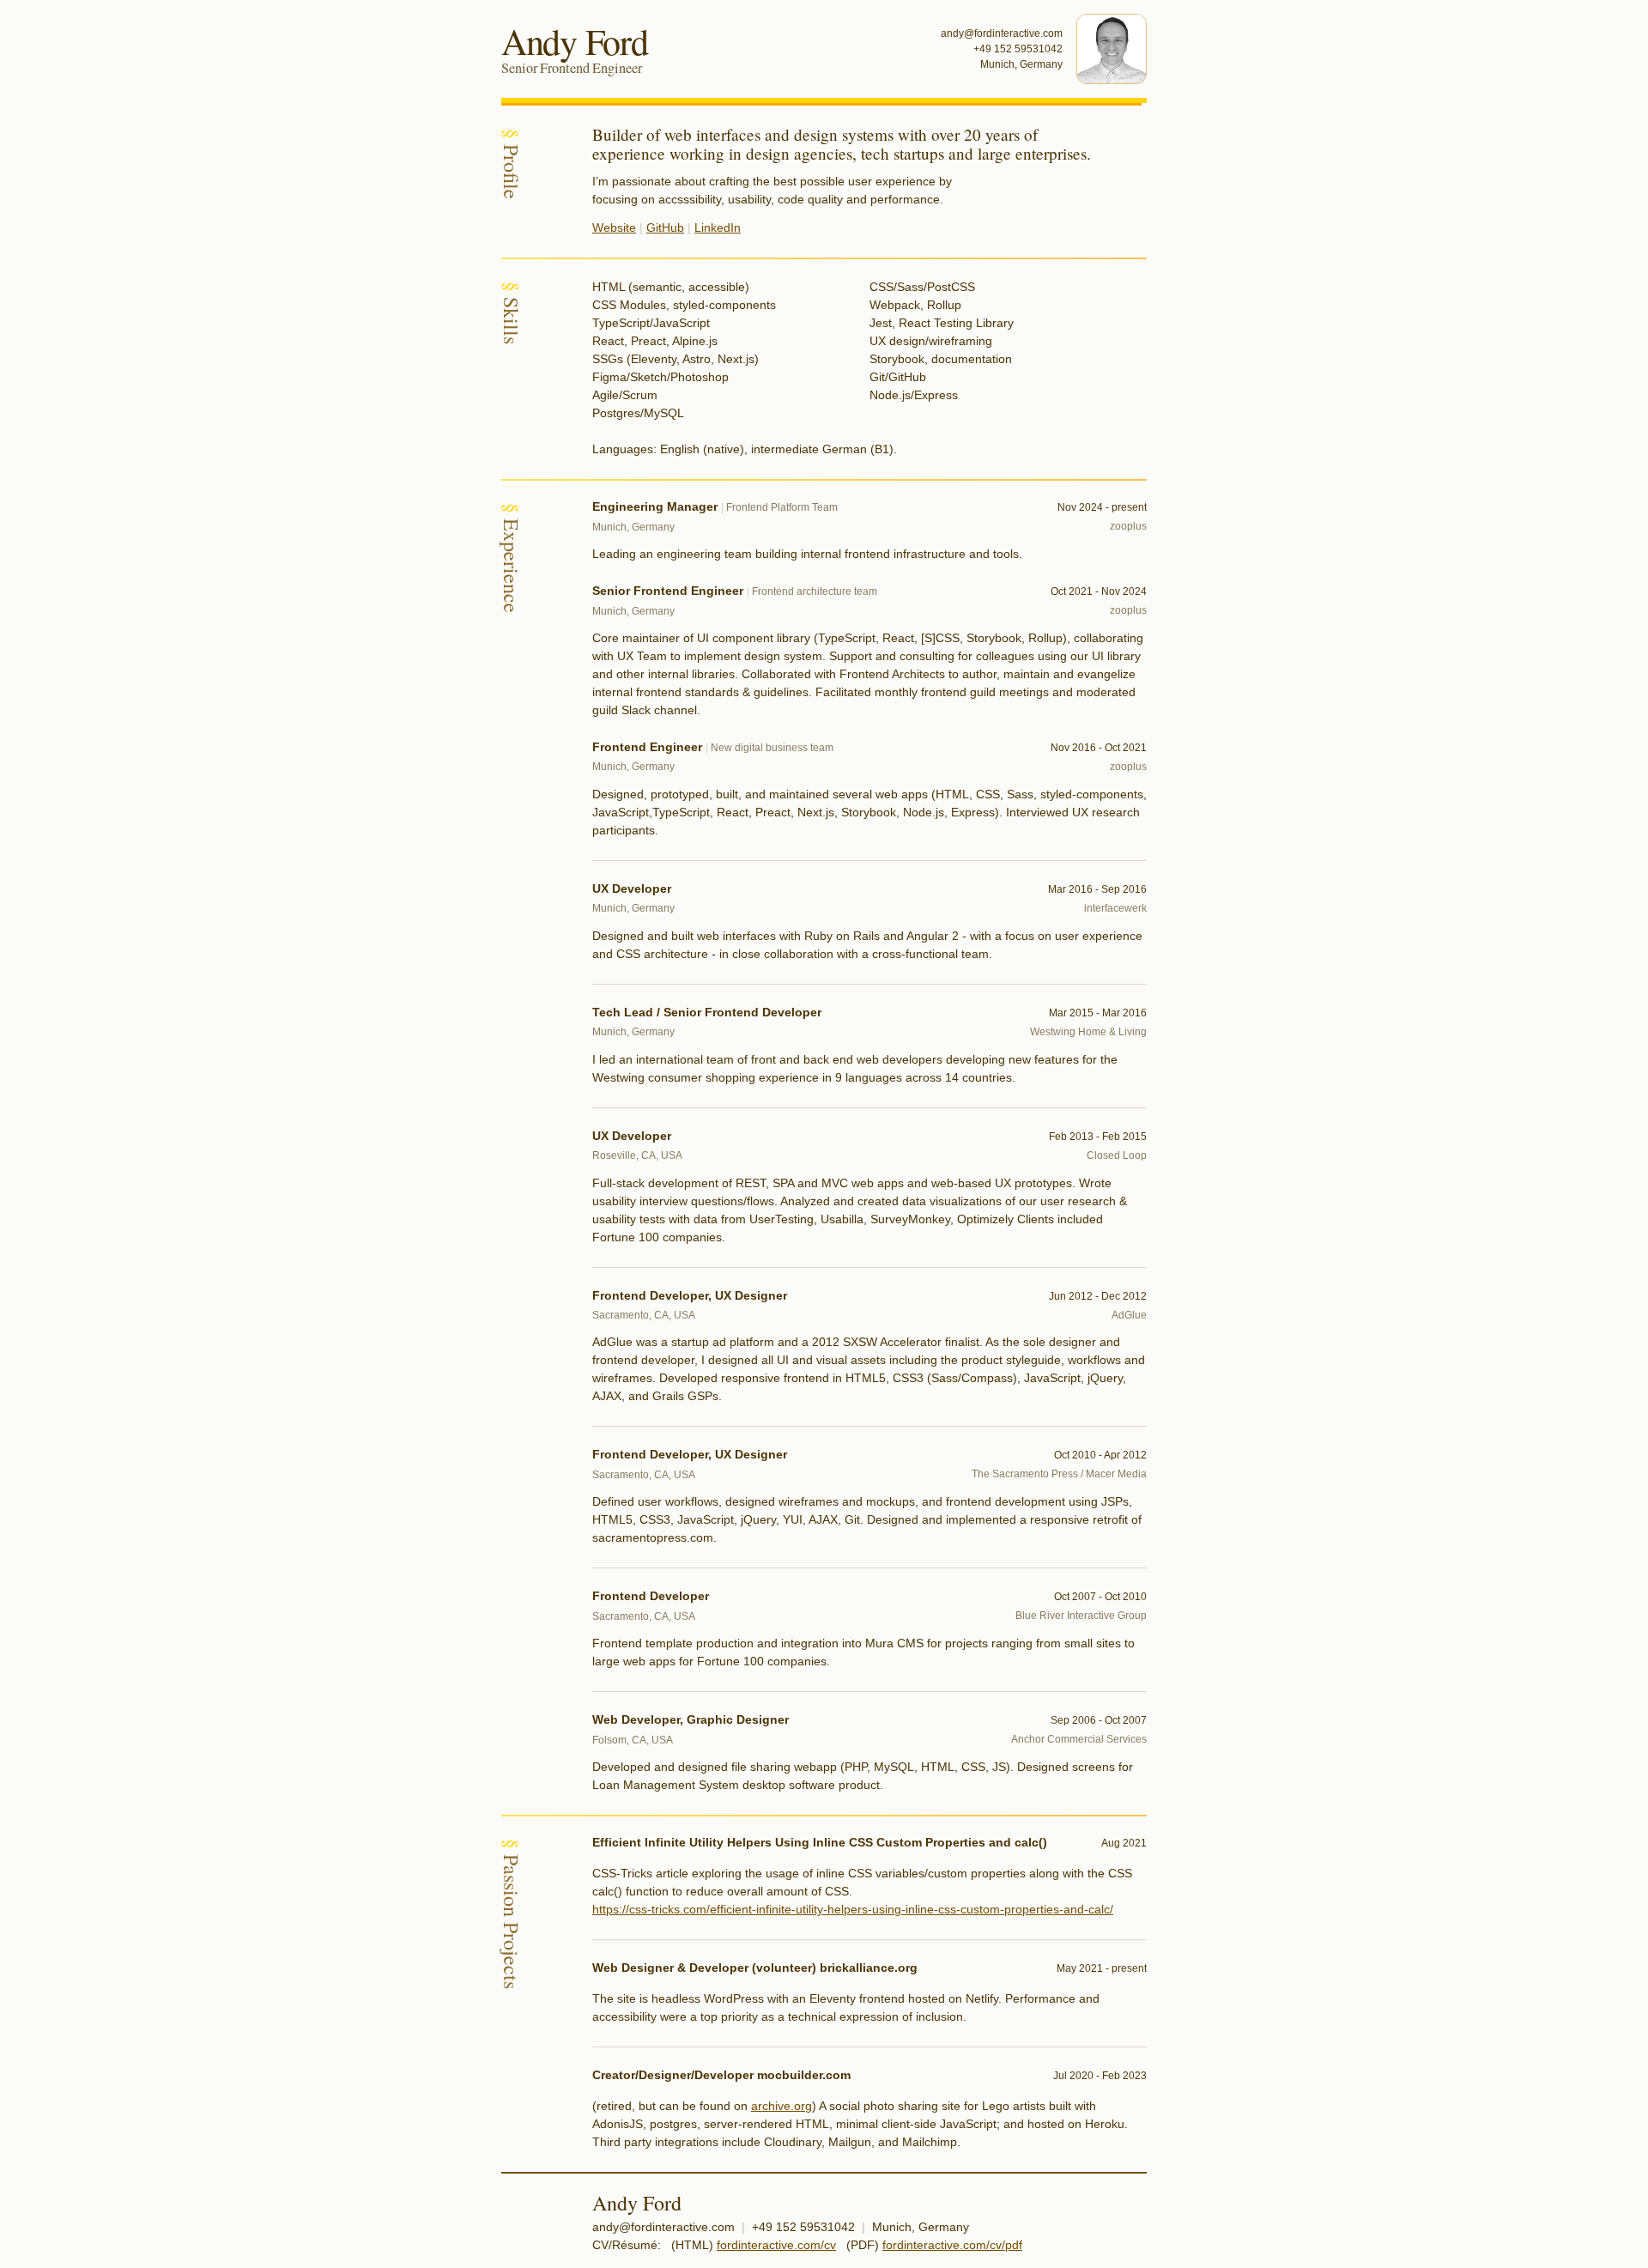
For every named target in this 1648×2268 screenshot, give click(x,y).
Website (614, 227)
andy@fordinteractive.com (1002, 33)
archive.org (782, 2106)
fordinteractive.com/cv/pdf (952, 2245)
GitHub (665, 227)
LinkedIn (718, 227)
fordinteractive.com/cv (776, 2245)
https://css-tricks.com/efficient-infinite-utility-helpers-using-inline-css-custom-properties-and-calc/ (853, 1909)
